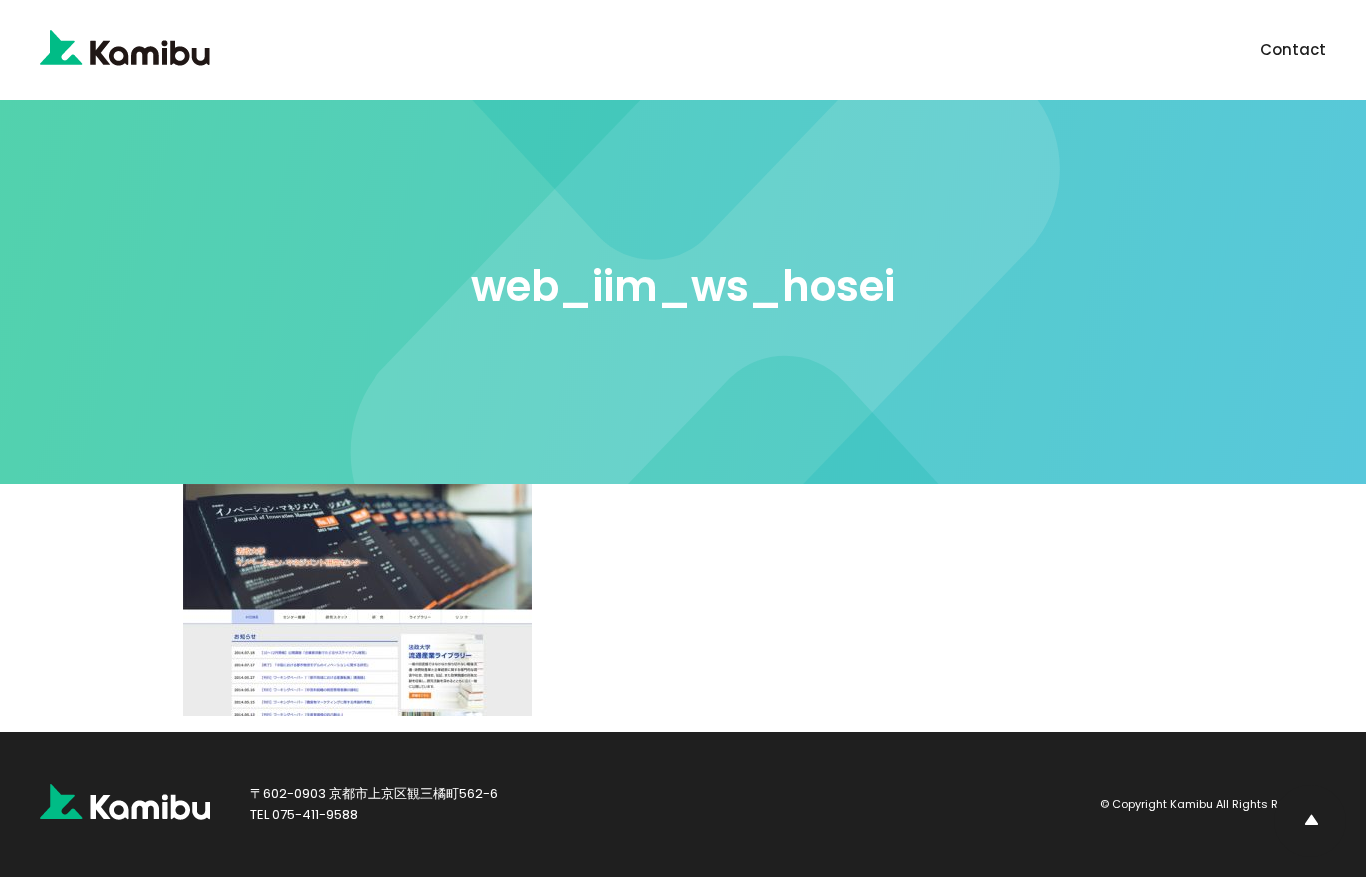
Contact (1293, 49)
